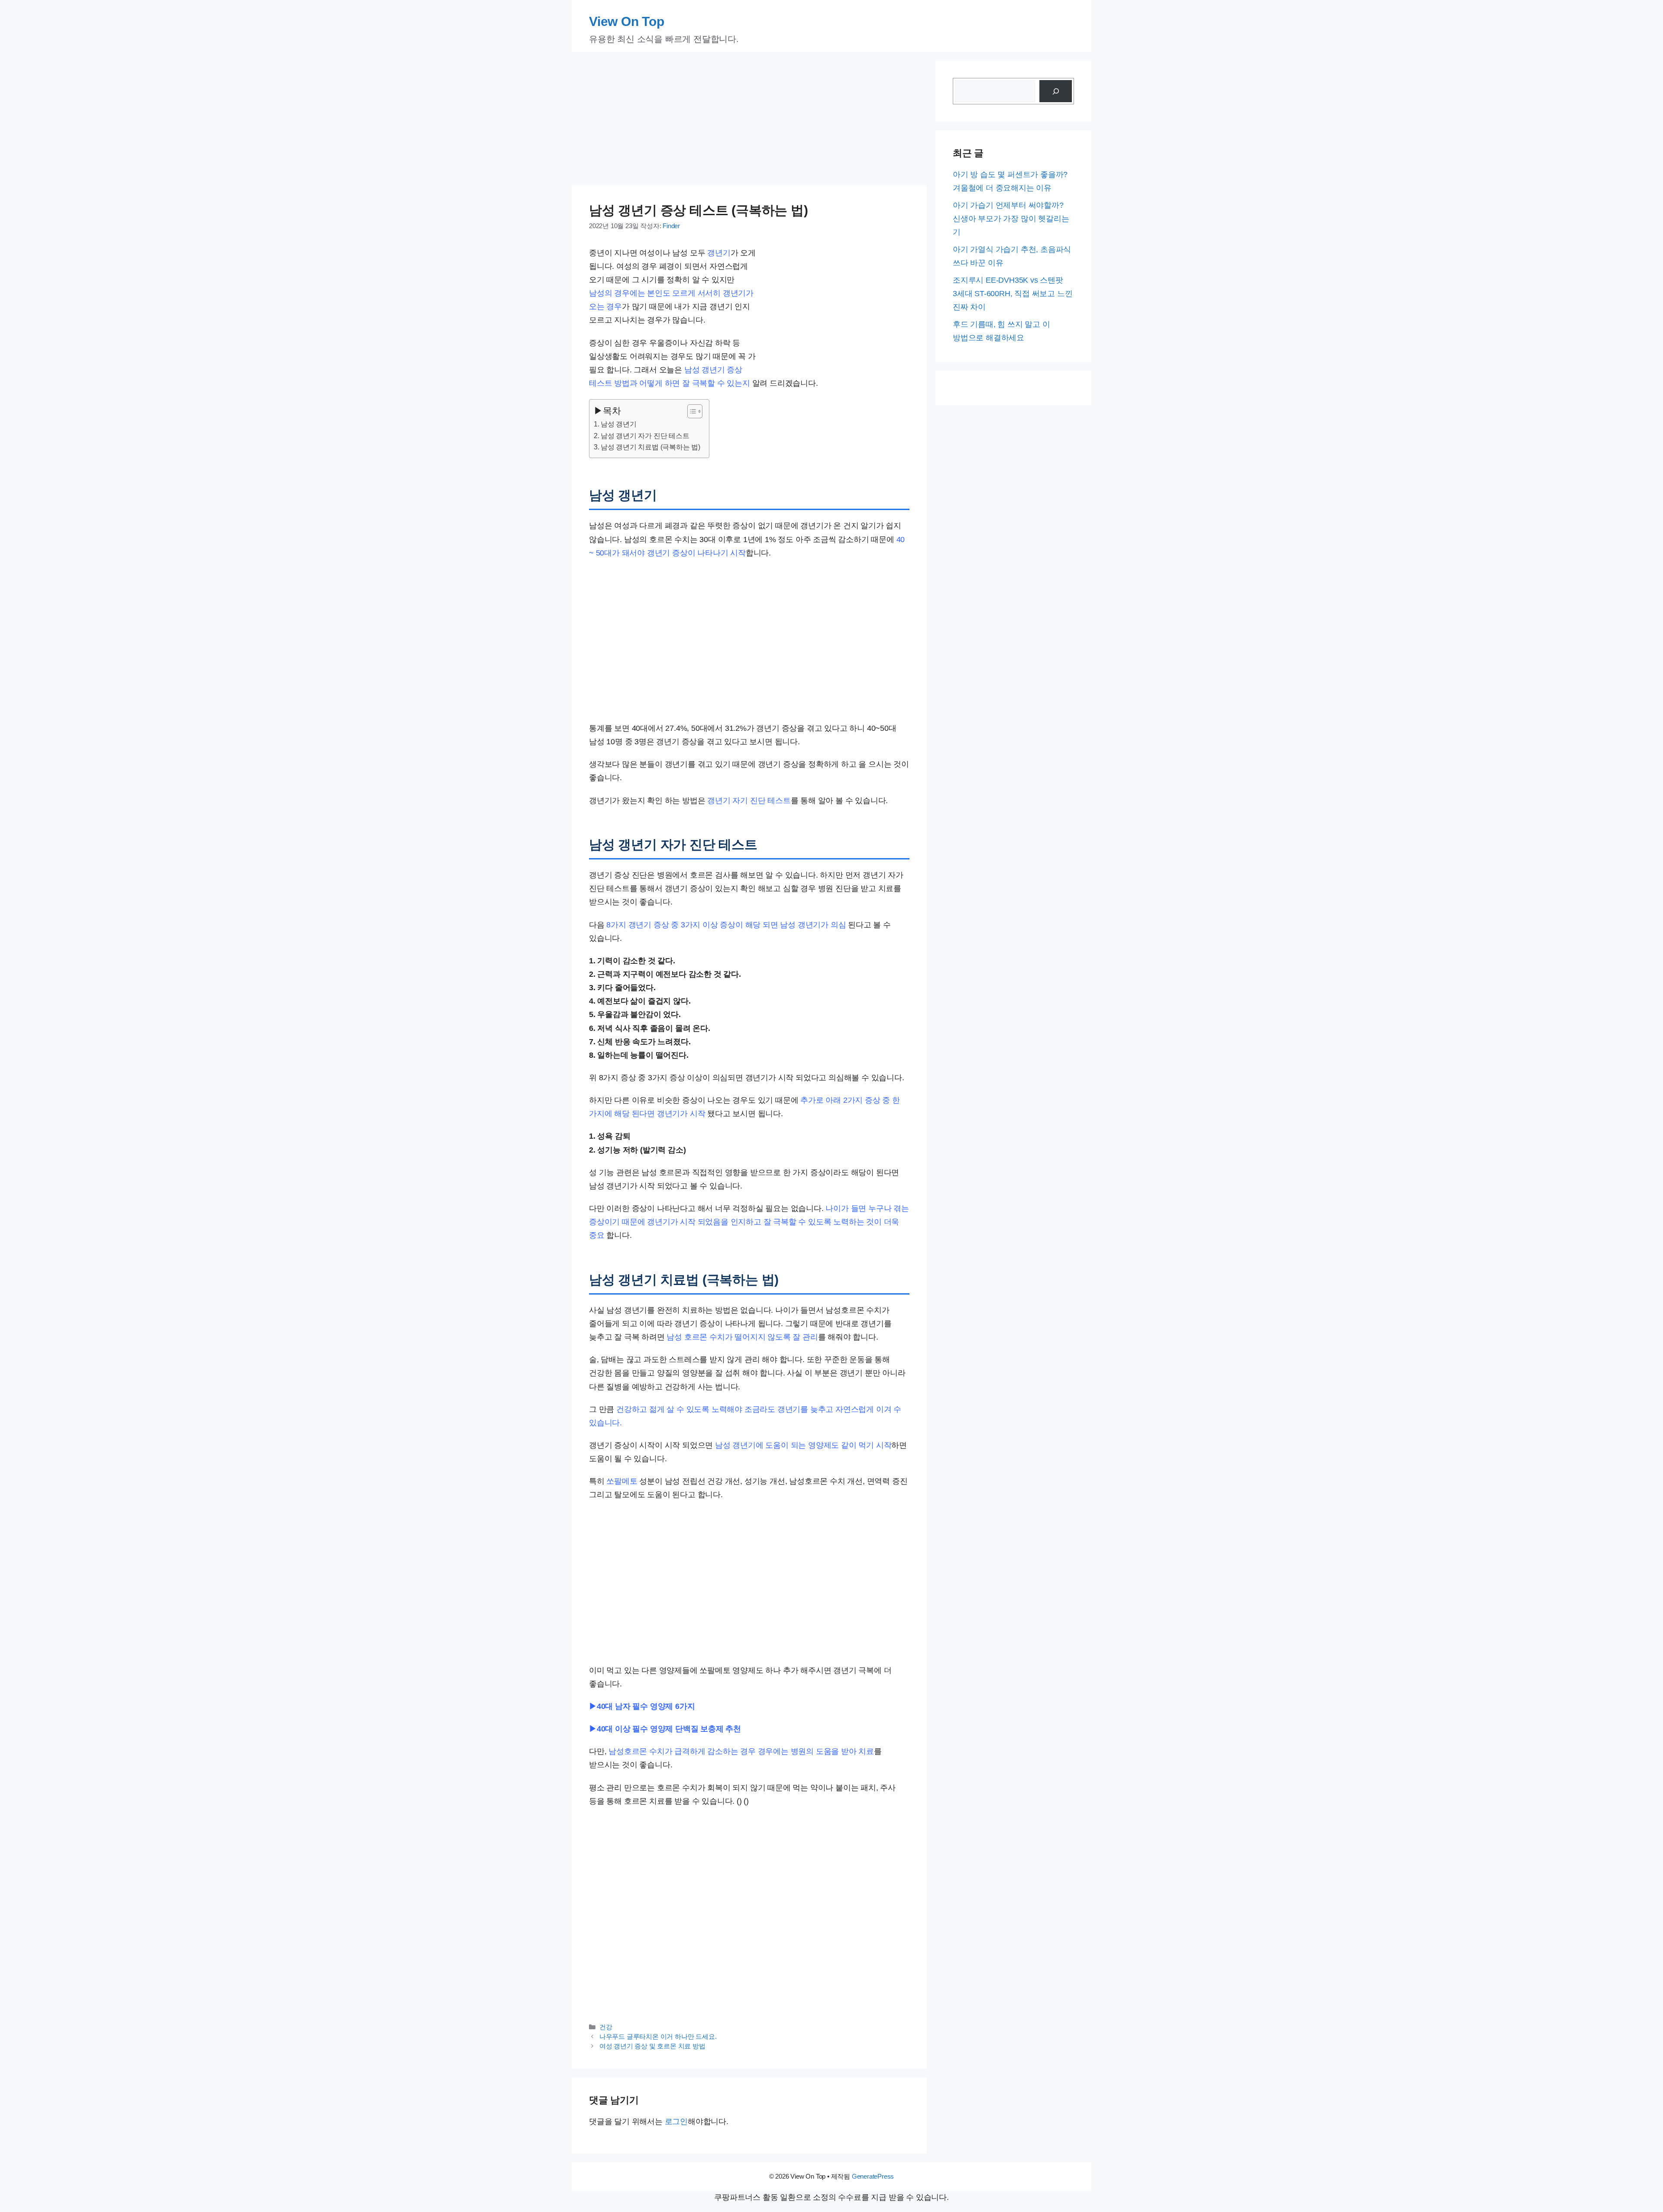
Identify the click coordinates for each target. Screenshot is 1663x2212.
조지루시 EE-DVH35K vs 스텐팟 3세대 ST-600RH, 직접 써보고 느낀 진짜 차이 (1013, 294)
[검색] (1056, 91)
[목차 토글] (691, 411)
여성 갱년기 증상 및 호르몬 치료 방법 (652, 2046)
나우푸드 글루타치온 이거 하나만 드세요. (658, 2037)
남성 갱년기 (619, 424)
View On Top (627, 21)
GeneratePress (873, 2176)
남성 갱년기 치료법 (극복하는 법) (650, 447)
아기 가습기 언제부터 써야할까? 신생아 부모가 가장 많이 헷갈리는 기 (1011, 219)
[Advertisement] (749, 121)
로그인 (676, 2122)
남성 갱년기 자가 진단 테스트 (645, 436)
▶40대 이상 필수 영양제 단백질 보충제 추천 (665, 1729)
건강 (606, 2027)
